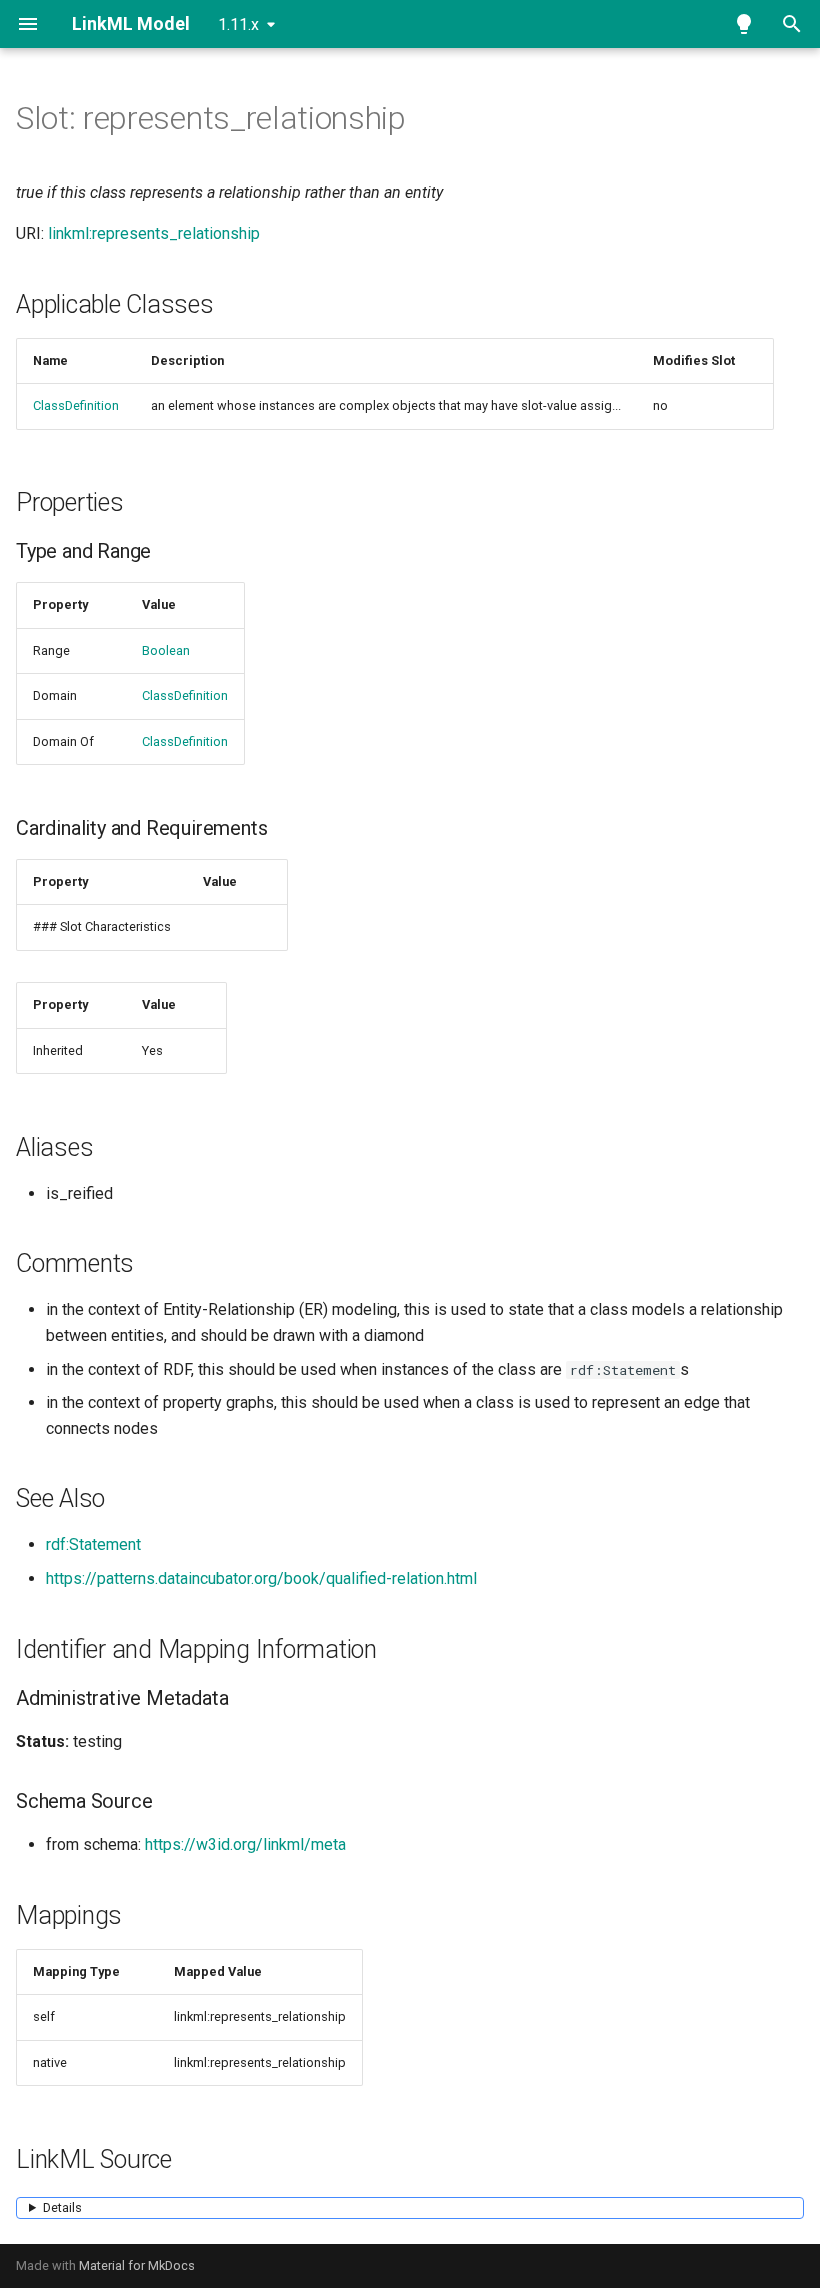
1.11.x (238, 24)
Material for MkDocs (137, 2265)
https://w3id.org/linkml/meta (245, 1844)
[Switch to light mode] (744, 24)
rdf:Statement (93, 1544)
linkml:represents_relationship (154, 233)
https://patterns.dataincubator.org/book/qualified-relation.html (261, 1578)
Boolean (166, 650)
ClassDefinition (76, 405)
